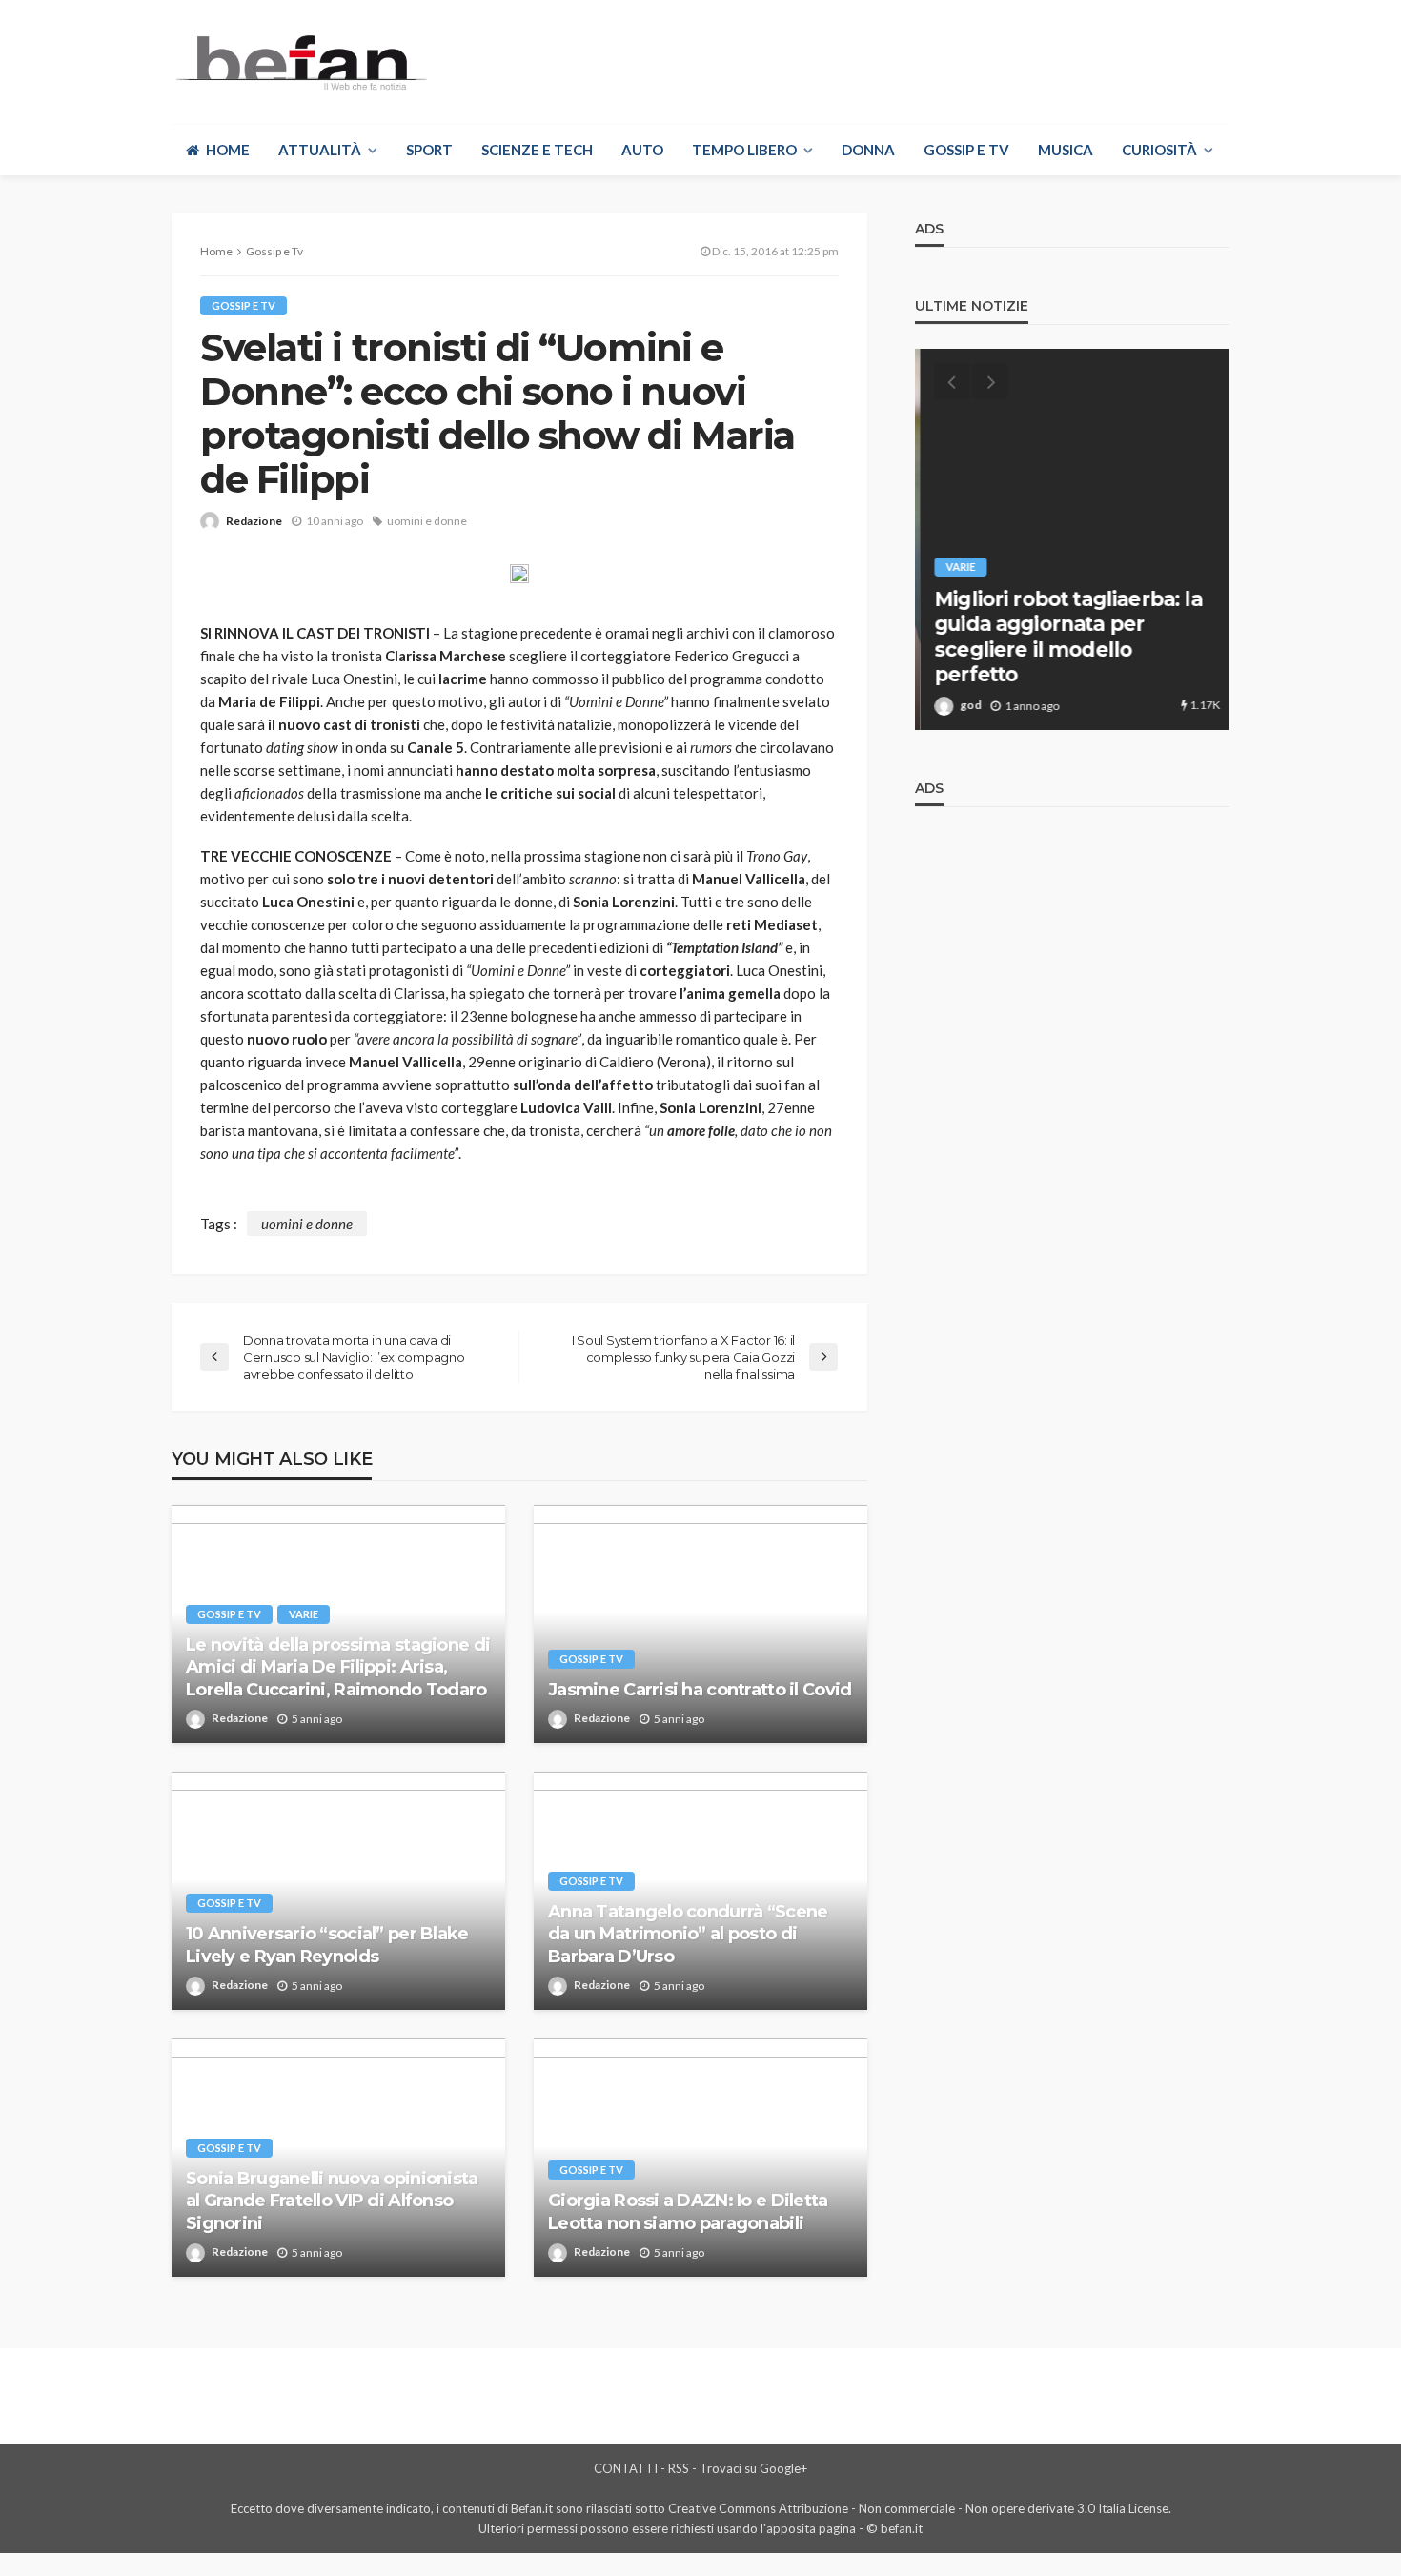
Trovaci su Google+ (753, 2468)
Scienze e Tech (537, 150)
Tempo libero (744, 150)
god (965, 705)
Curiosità (1159, 150)
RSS (679, 2468)
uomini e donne (427, 521)
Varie (304, 1614)
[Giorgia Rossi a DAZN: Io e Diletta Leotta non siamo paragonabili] (700, 2158)
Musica (1066, 150)
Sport (429, 150)
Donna (868, 150)
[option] (1072, 539)
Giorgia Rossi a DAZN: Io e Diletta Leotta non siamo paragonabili (688, 2211)
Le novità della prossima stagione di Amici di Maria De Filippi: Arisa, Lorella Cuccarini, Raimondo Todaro (338, 1667)
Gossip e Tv (966, 150)
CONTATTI (626, 2468)
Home (228, 150)
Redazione (254, 521)
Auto (642, 150)
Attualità (320, 150)
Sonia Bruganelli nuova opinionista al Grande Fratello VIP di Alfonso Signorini (332, 2201)
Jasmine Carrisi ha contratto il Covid (700, 1690)
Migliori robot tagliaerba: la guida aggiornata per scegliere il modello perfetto (1063, 637)
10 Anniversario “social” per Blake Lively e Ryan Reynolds (327, 1945)
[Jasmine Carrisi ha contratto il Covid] (700, 1624)
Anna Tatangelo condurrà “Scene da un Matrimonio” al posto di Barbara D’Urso (688, 1934)
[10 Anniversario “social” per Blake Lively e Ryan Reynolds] (338, 1891)
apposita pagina (811, 2528)
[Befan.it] (300, 62)
